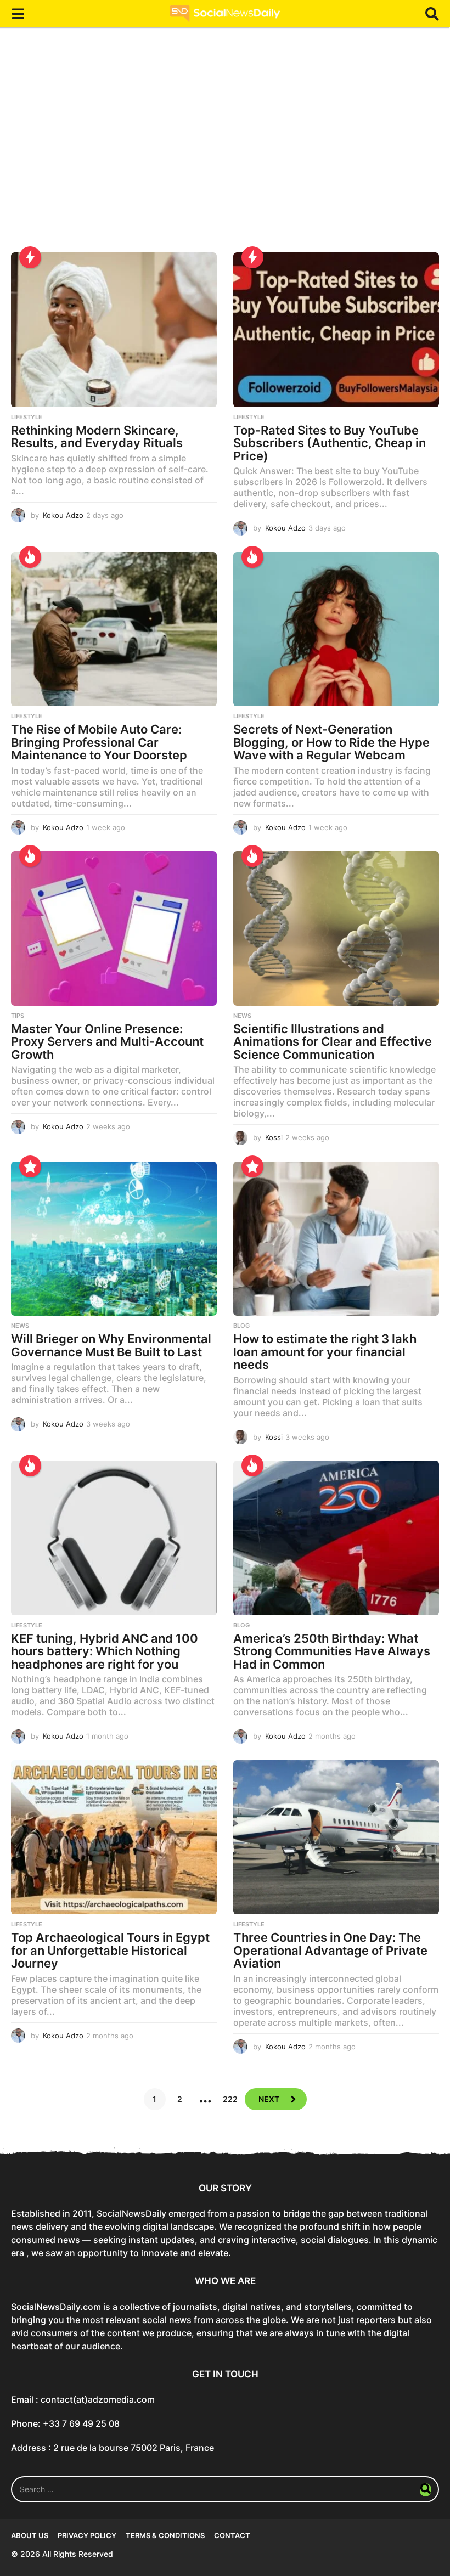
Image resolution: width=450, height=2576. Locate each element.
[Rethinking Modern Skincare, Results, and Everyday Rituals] (114, 329)
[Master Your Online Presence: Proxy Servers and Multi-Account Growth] (114, 928)
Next (269, 2099)
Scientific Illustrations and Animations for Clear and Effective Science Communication (333, 1042)
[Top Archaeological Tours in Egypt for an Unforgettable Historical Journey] (114, 1837)
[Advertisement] (225, 148)
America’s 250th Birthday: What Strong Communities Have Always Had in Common (332, 1651)
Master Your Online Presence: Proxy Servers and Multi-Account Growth (107, 1042)
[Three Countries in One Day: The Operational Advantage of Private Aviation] (336, 1837)
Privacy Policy (87, 2535)
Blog (241, 1326)
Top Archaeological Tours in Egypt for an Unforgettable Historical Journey (110, 1950)
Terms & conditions (165, 2535)
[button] (18, 14)
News (242, 1016)
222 (230, 2099)
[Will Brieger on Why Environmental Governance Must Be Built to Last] (114, 1239)
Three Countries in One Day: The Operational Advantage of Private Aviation (330, 1950)
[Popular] (30, 1166)
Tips (18, 1016)
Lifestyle (27, 417)
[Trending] (30, 257)
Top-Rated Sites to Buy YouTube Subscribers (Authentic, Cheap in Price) (330, 443)
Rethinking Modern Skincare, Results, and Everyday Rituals (97, 437)
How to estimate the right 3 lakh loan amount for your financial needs (325, 1352)
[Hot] (30, 557)
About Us (30, 2535)
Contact (232, 2535)
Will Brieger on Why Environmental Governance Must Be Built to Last (111, 1345)
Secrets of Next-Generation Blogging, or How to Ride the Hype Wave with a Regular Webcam (331, 742)
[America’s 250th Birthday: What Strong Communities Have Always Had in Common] (336, 1538)
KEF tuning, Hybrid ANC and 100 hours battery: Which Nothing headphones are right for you (105, 1651)
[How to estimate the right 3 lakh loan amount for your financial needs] (336, 1239)
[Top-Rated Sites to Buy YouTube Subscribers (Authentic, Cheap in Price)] (336, 329)
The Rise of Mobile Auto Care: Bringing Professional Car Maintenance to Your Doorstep (99, 742)
